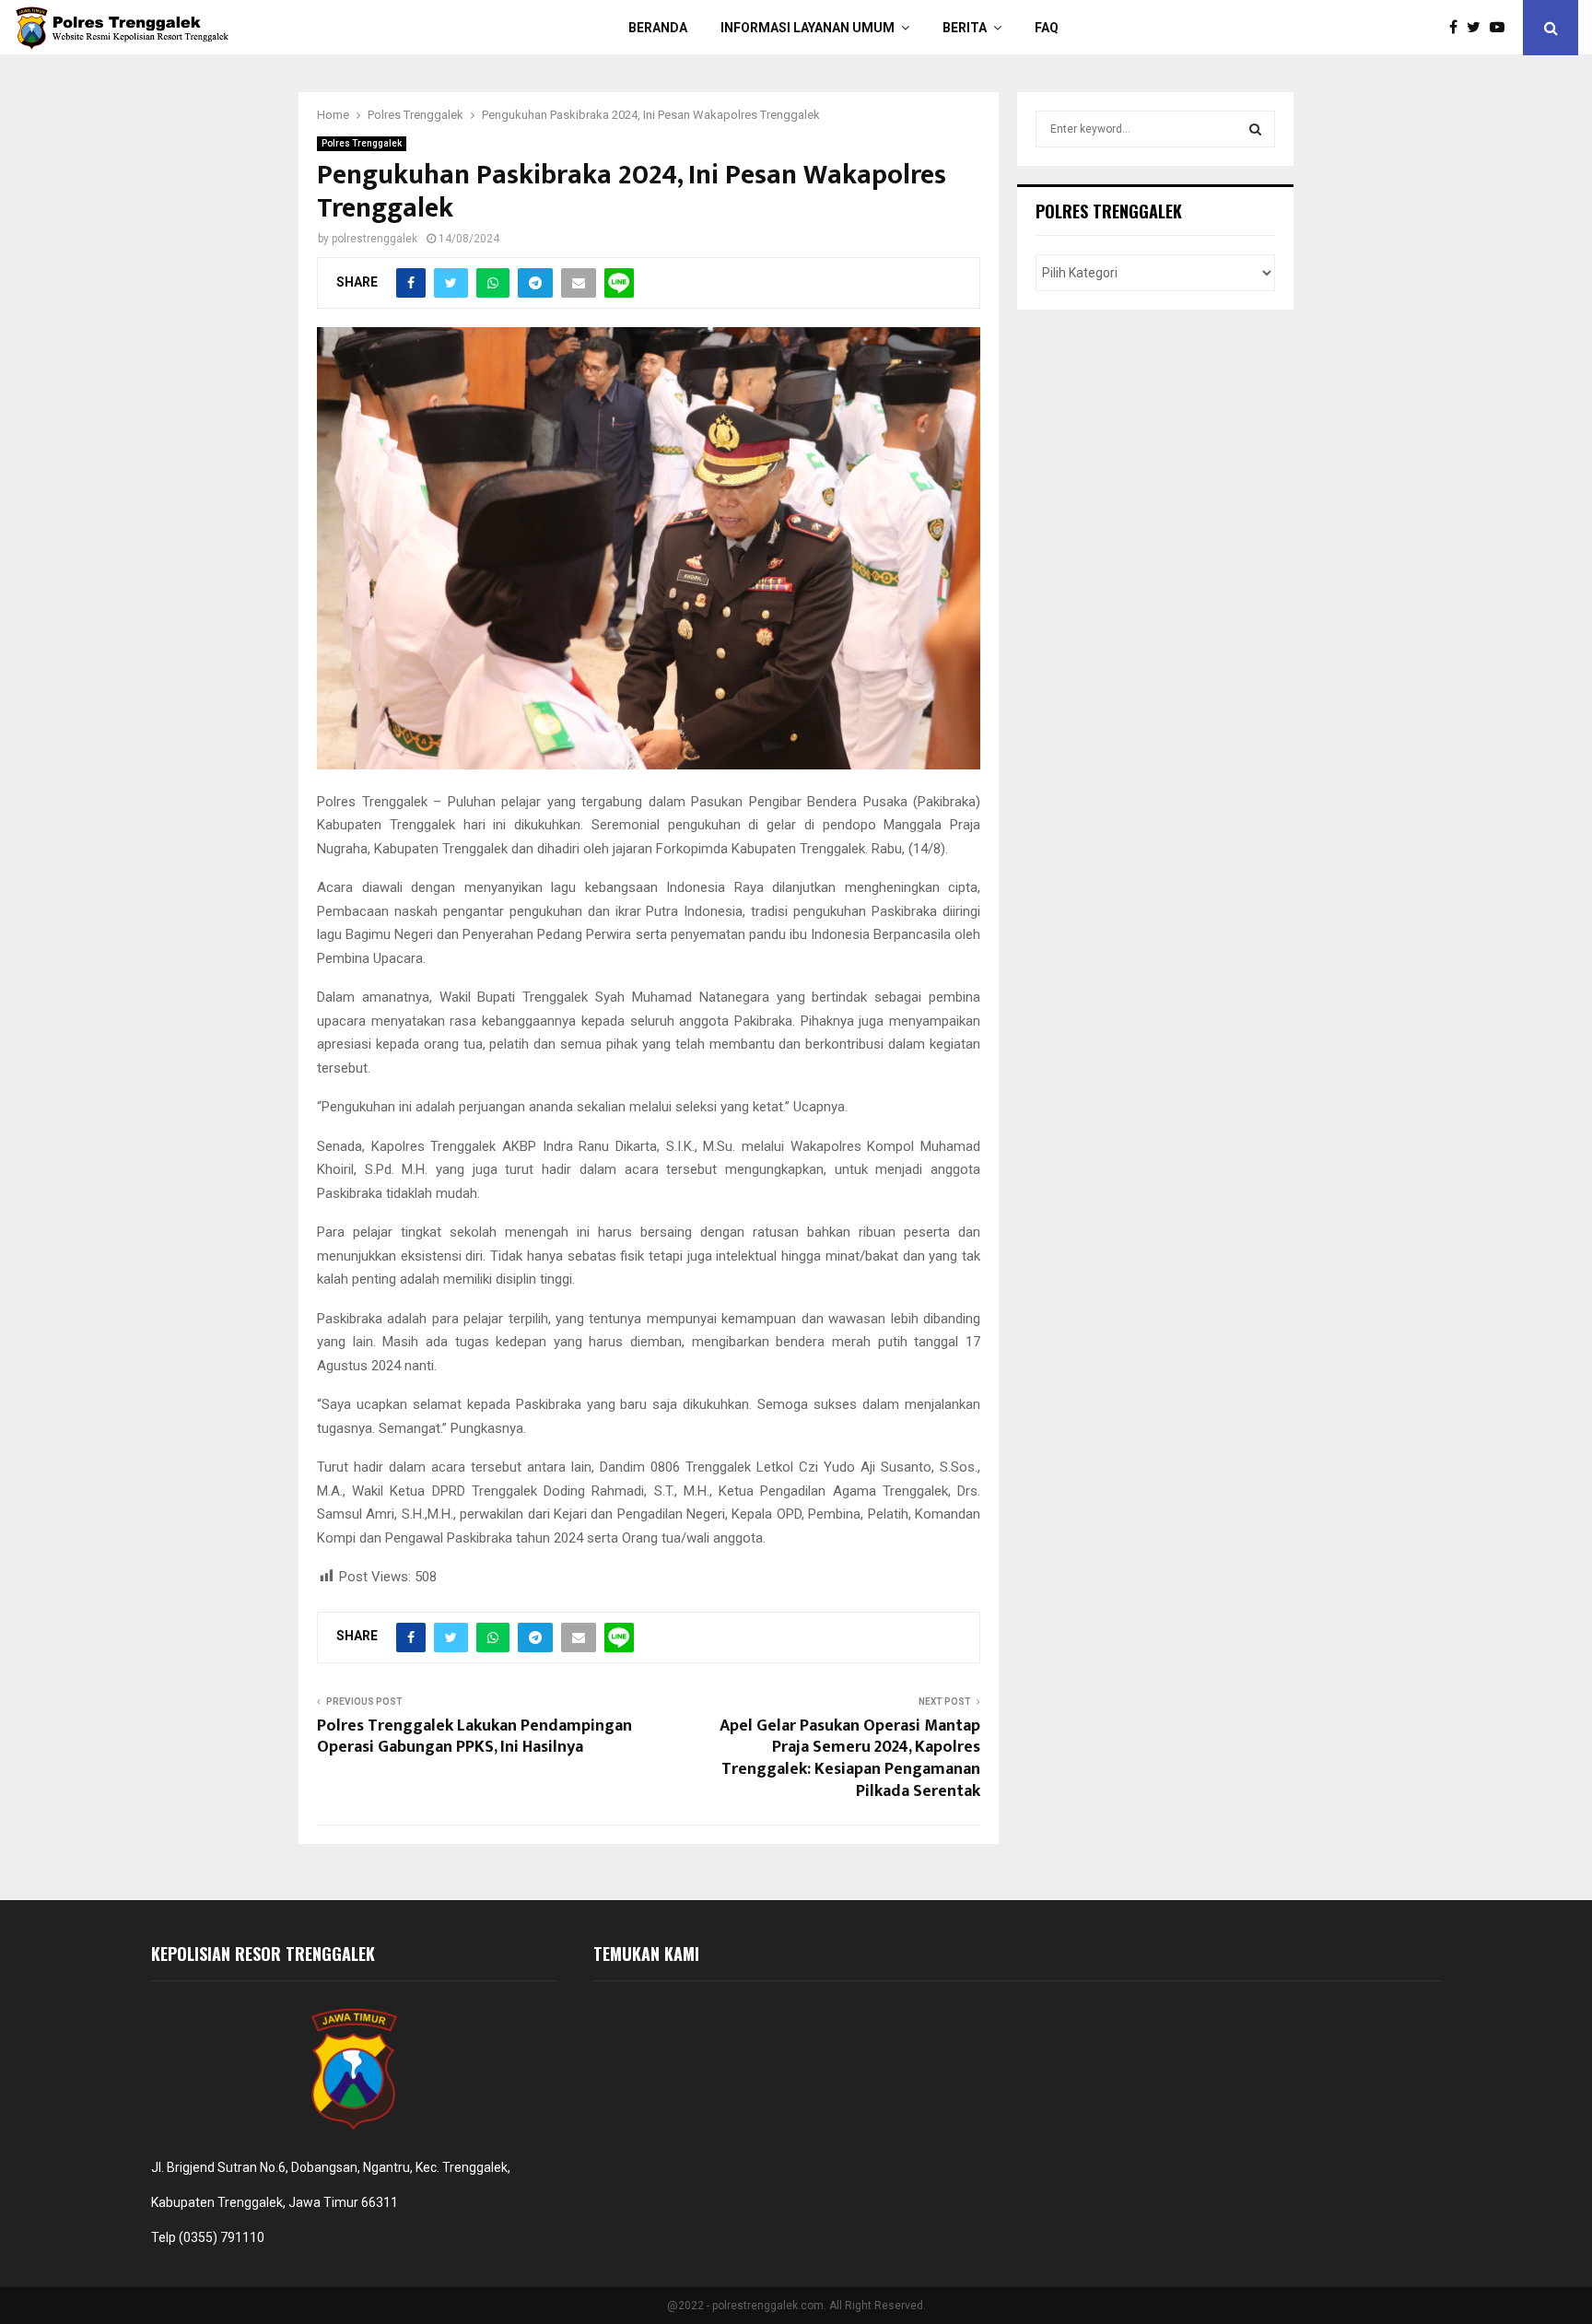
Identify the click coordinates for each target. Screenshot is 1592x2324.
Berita (965, 28)
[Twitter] (1478, 28)
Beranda (658, 28)
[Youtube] (1502, 28)
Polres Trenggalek (362, 143)
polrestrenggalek (375, 239)
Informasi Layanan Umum (808, 28)
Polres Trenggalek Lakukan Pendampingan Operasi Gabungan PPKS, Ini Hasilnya (474, 1737)
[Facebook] (1458, 28)
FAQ (1047, 28)
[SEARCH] (1255, 129)
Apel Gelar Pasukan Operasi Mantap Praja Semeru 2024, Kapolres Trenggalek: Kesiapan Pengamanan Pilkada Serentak (850, 1759)
